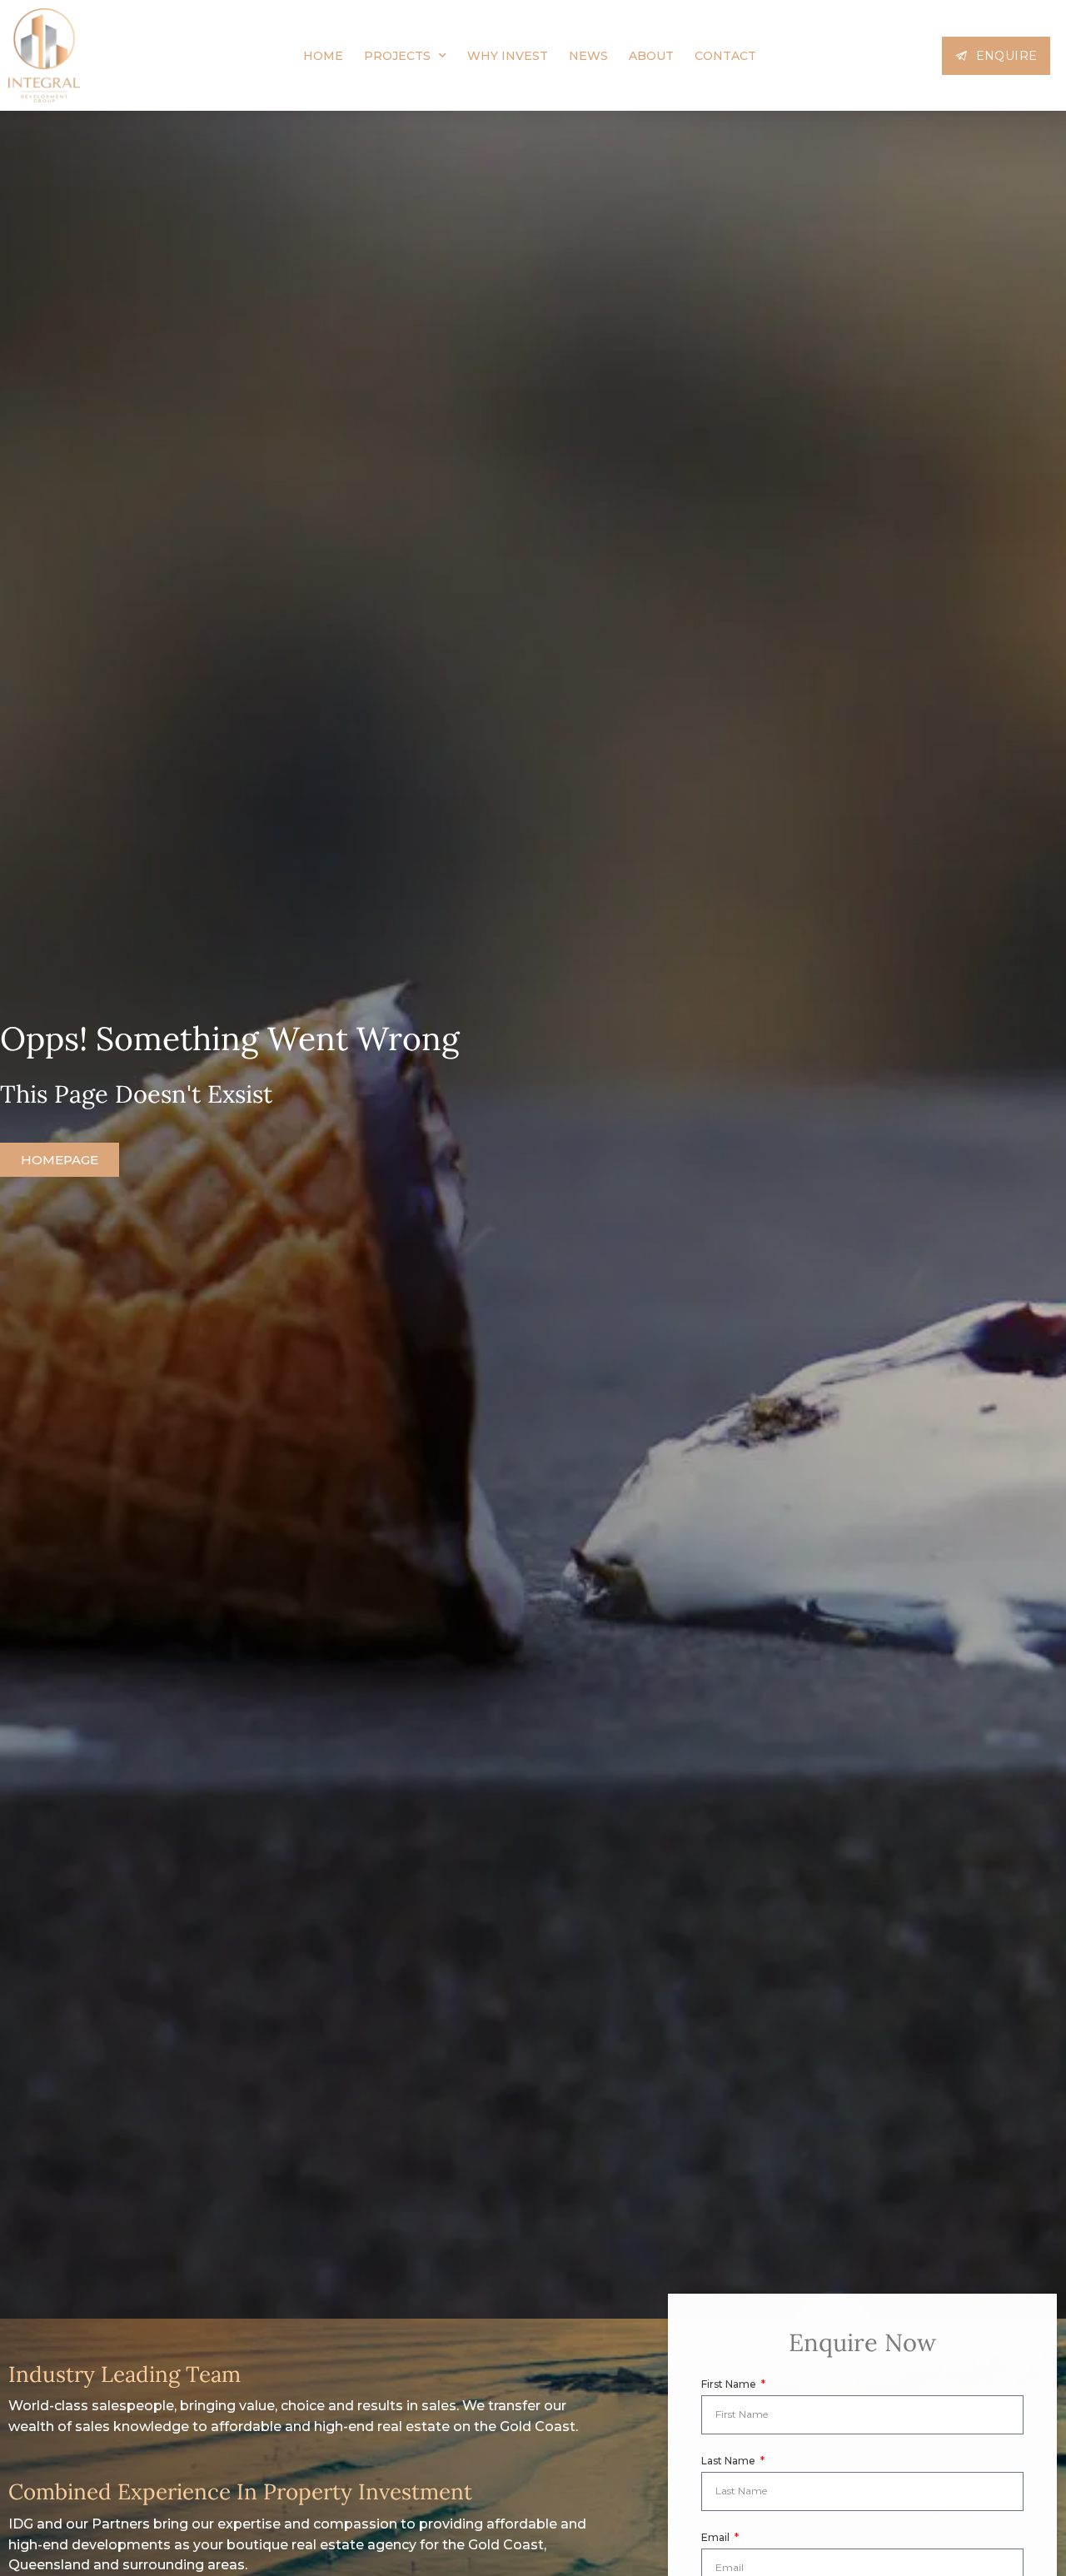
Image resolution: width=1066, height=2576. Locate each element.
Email (717, 2537)
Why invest (508, 56)
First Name (730, 2384)
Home (323, 56)
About (651, 56)
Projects (397, 56)
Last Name (730, 2461)
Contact (725, 56)
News (588, 56)
